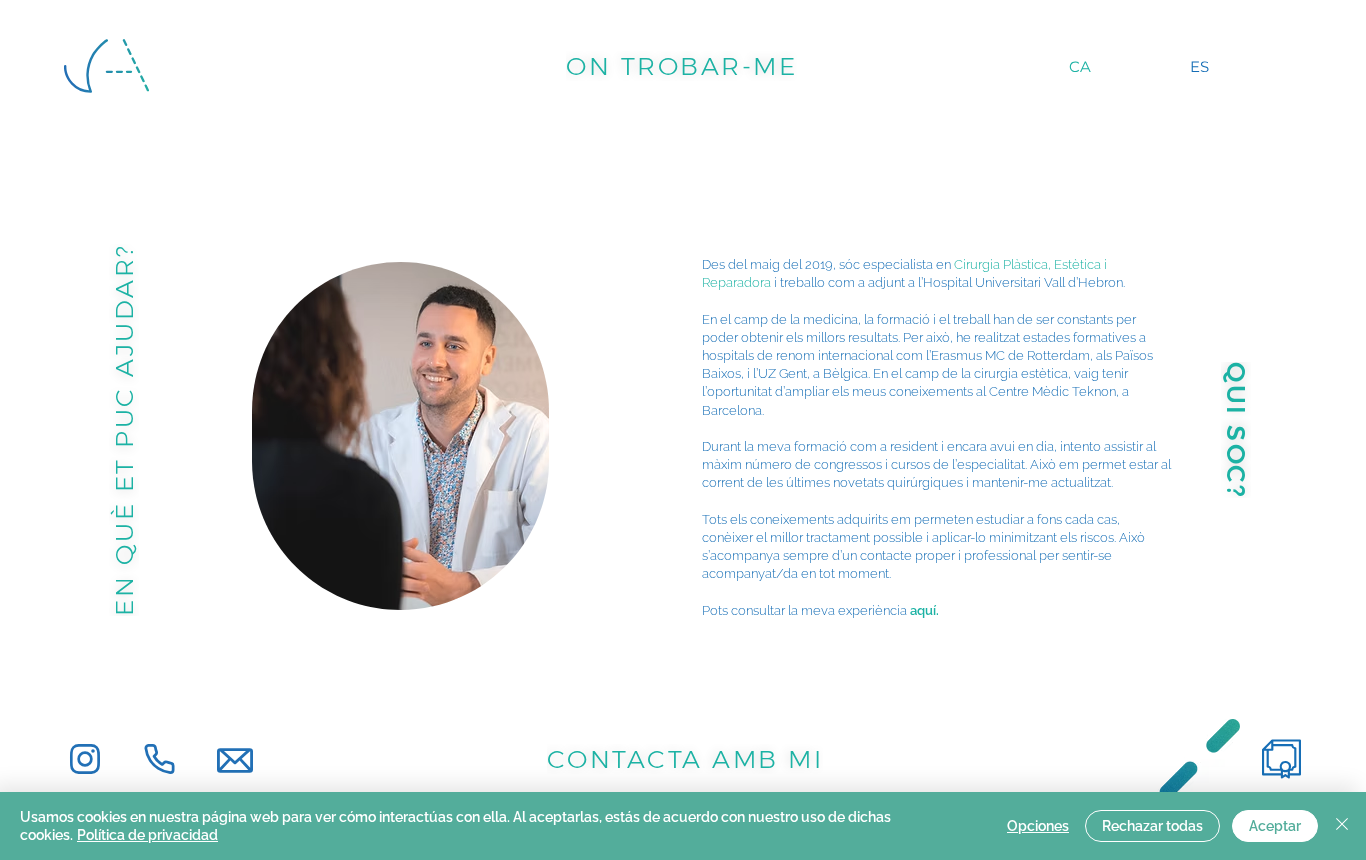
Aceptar (1275, 826)
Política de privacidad (147, 835)
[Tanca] (1342, 826)
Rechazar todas (1152, 826)
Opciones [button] (1038, 826)
